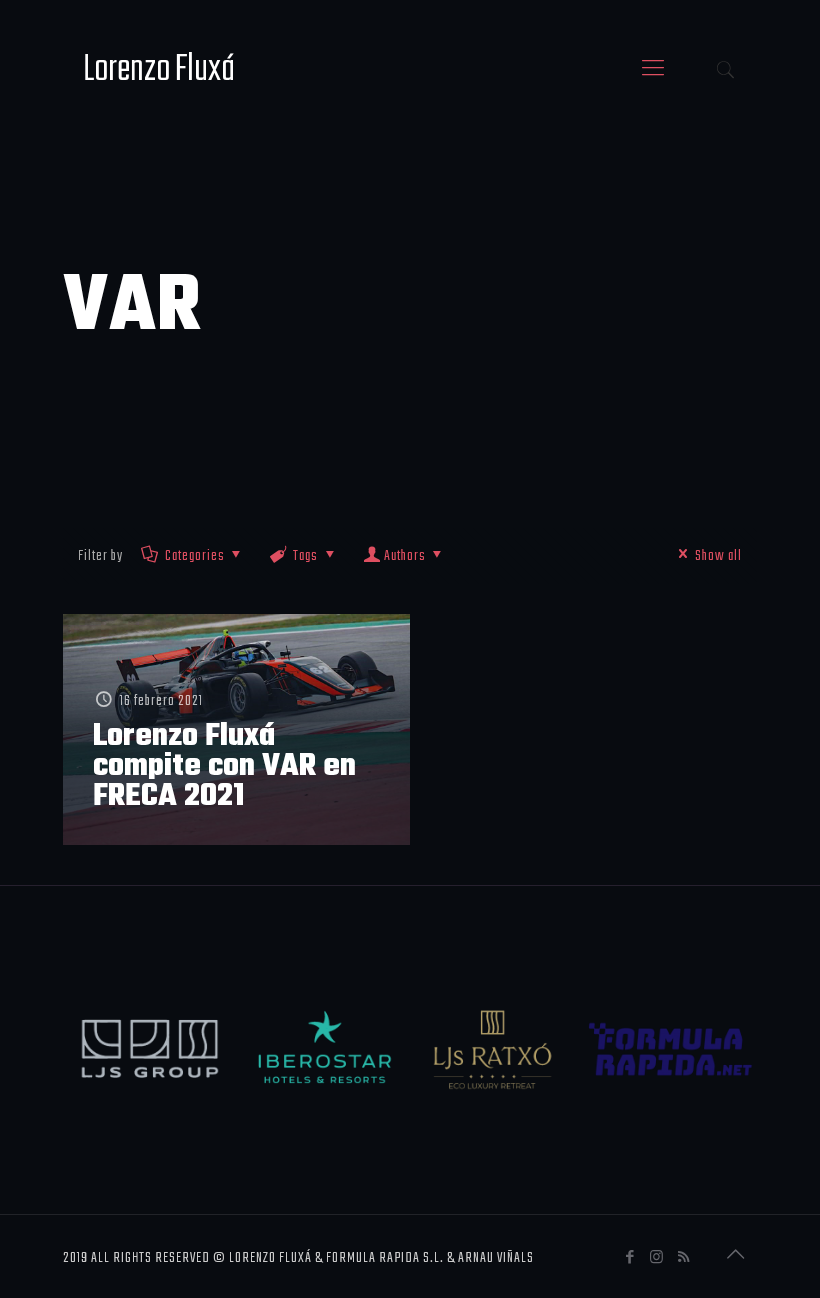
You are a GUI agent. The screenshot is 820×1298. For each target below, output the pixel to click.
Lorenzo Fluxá (159, 70)
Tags (305, 556)
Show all (718, 556)
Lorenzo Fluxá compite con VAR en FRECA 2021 (224, 766)
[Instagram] (657, 1258)
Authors (405, 556)
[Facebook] (630, 1258)
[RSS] (684, 1258)
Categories (195, 556)
